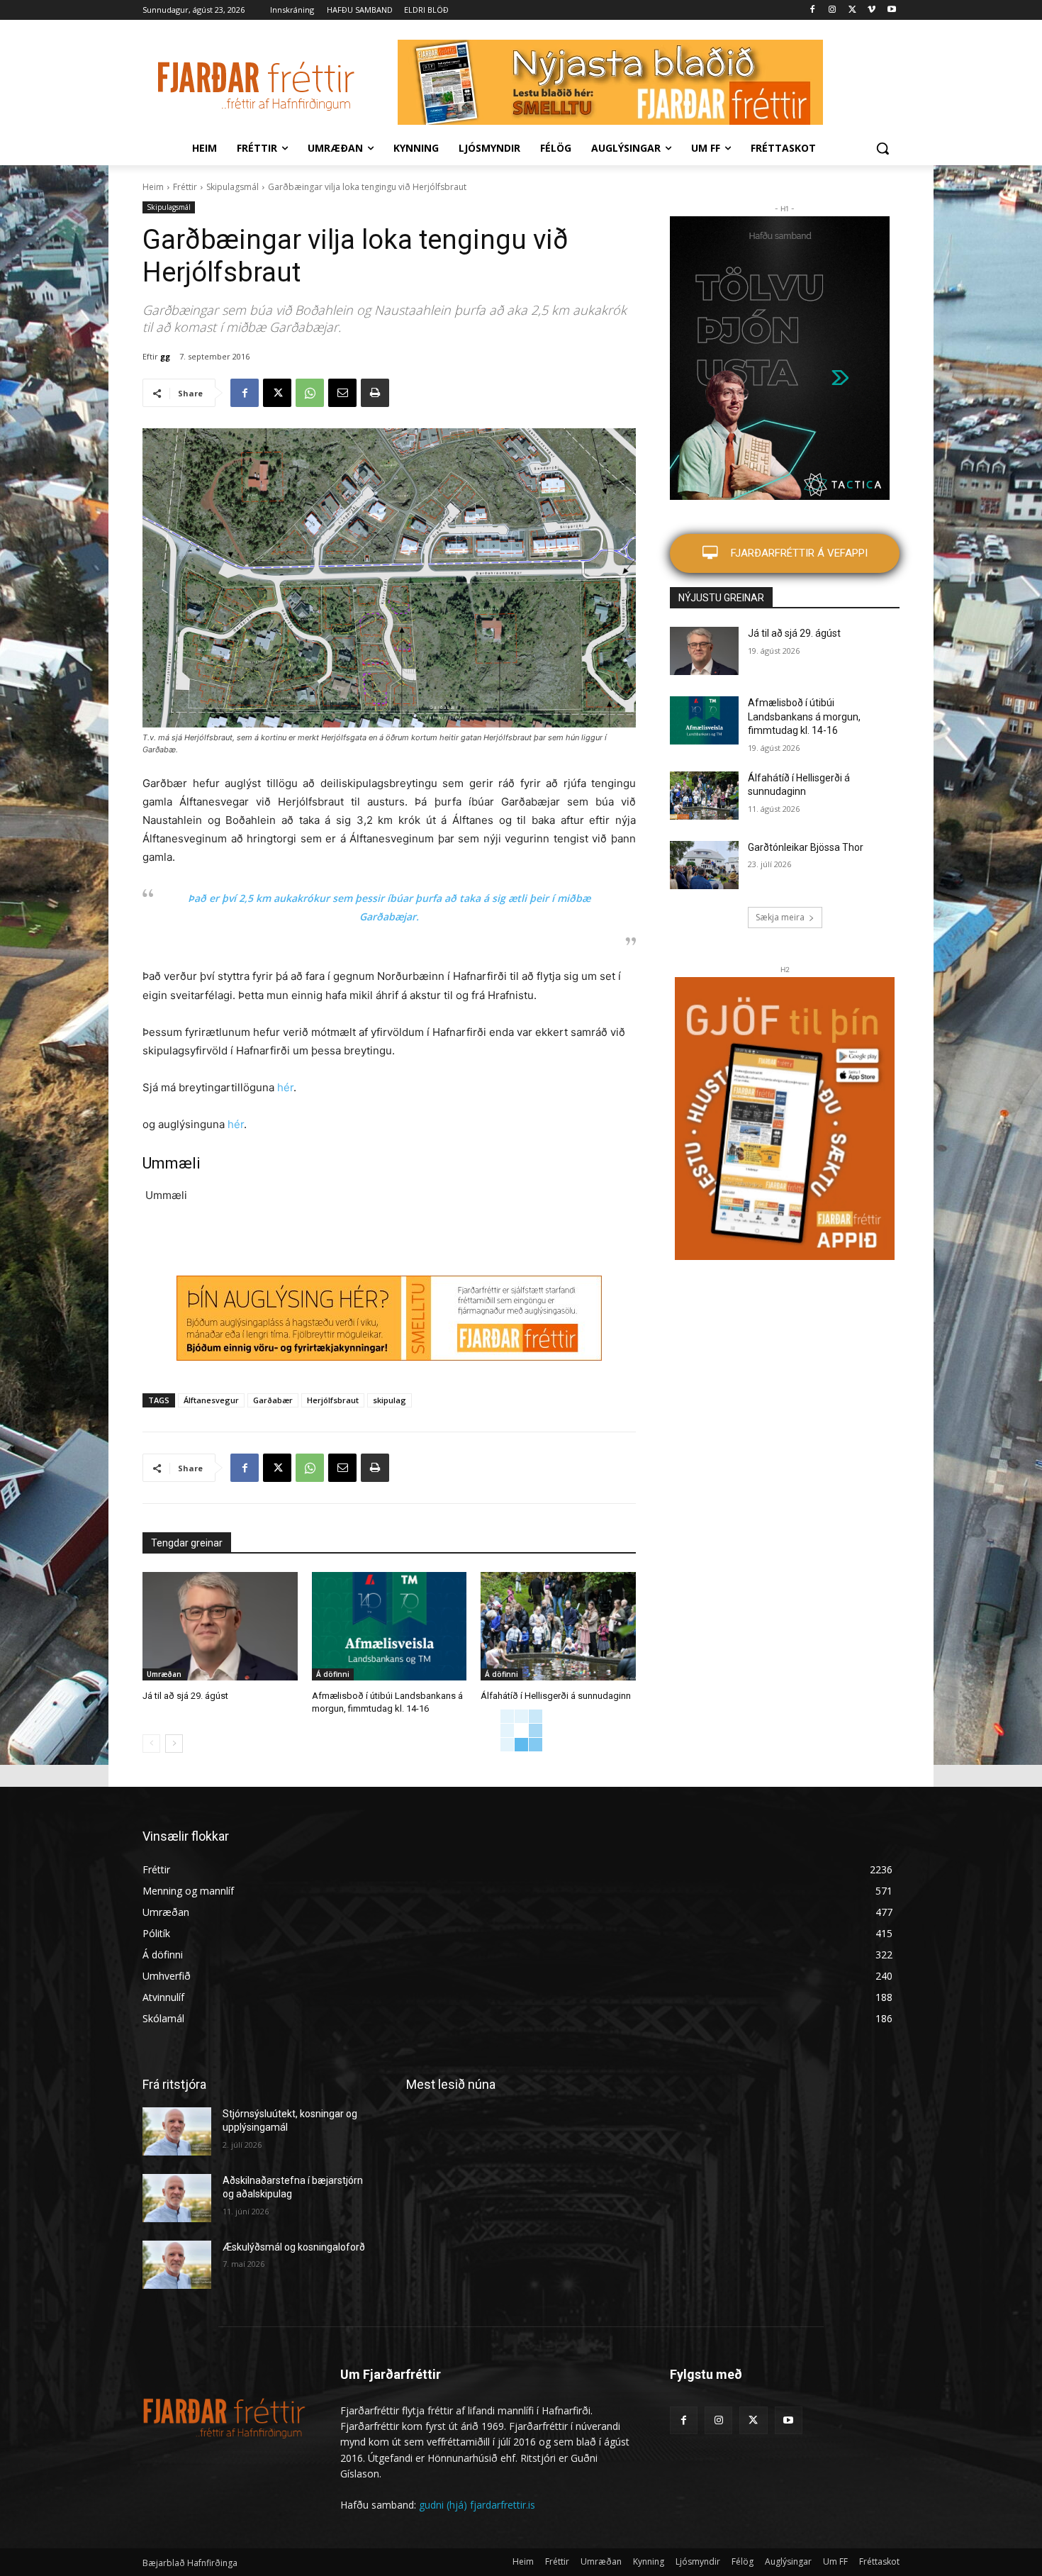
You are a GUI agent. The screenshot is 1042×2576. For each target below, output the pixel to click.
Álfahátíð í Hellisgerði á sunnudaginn (556, 1696)
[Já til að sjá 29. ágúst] (220, 1626)
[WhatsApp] (310, 393)
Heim (153, 187)
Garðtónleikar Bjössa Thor (806, 847)
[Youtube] (891, 10)
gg (165, 356)
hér (285, 1087)
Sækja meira (780, 917)
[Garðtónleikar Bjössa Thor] (704, 865)
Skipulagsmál (233, 187)
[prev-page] (151, 1744)
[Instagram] (833, 10)
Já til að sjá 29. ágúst (185, 1696)
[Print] (375, 393)
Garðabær (273, 1400)
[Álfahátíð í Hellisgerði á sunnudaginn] (558, 1626)
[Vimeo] (872, 10)
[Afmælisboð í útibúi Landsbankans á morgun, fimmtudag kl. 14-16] (390, 1626)
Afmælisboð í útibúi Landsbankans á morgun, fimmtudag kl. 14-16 (804, 717)
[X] (852, 10)
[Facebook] (813, 10)
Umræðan (164, 1674)
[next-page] (174, 1744)
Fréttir (185, 187)
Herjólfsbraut (333, 1400)
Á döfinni (333, 1674)
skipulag (390, 1400)
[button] (883, 148)
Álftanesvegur (211, 1400)
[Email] (342, 393)
